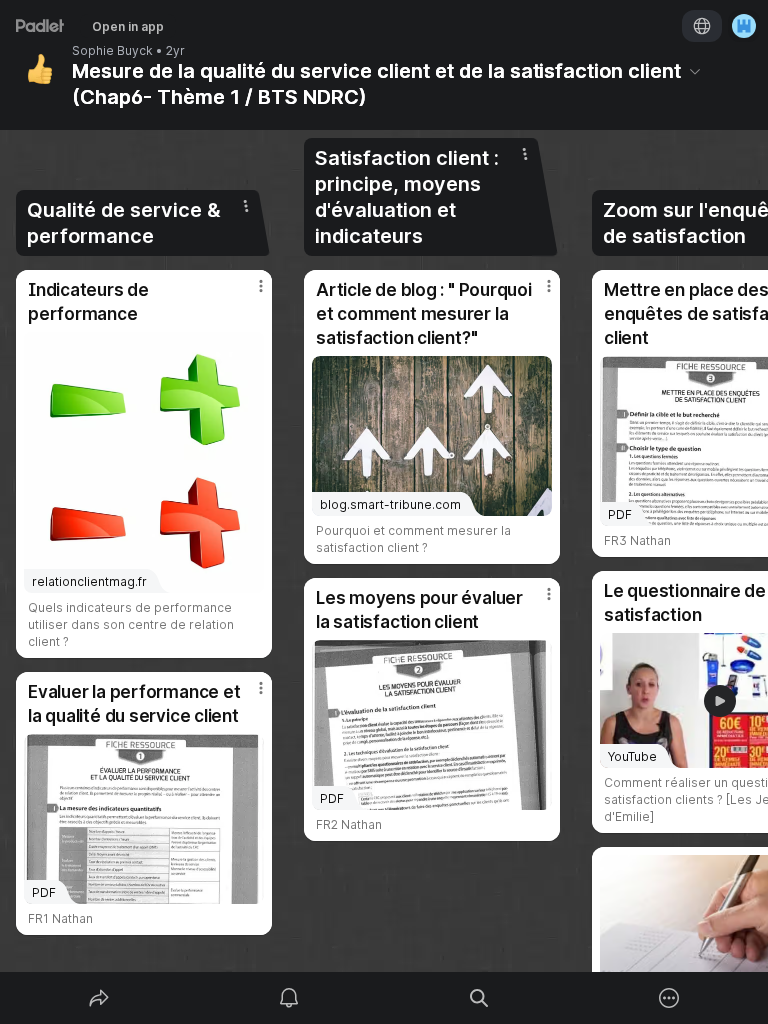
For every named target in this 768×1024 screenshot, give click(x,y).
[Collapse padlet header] (695, 71)
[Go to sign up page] (744, 26)
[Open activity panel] (289, 998)
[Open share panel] (99, 998)
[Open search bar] (479, 998)
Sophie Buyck (112, 51)
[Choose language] (702, 26)
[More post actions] (248, 294)
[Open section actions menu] (246, 206)
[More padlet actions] (669, 998)
